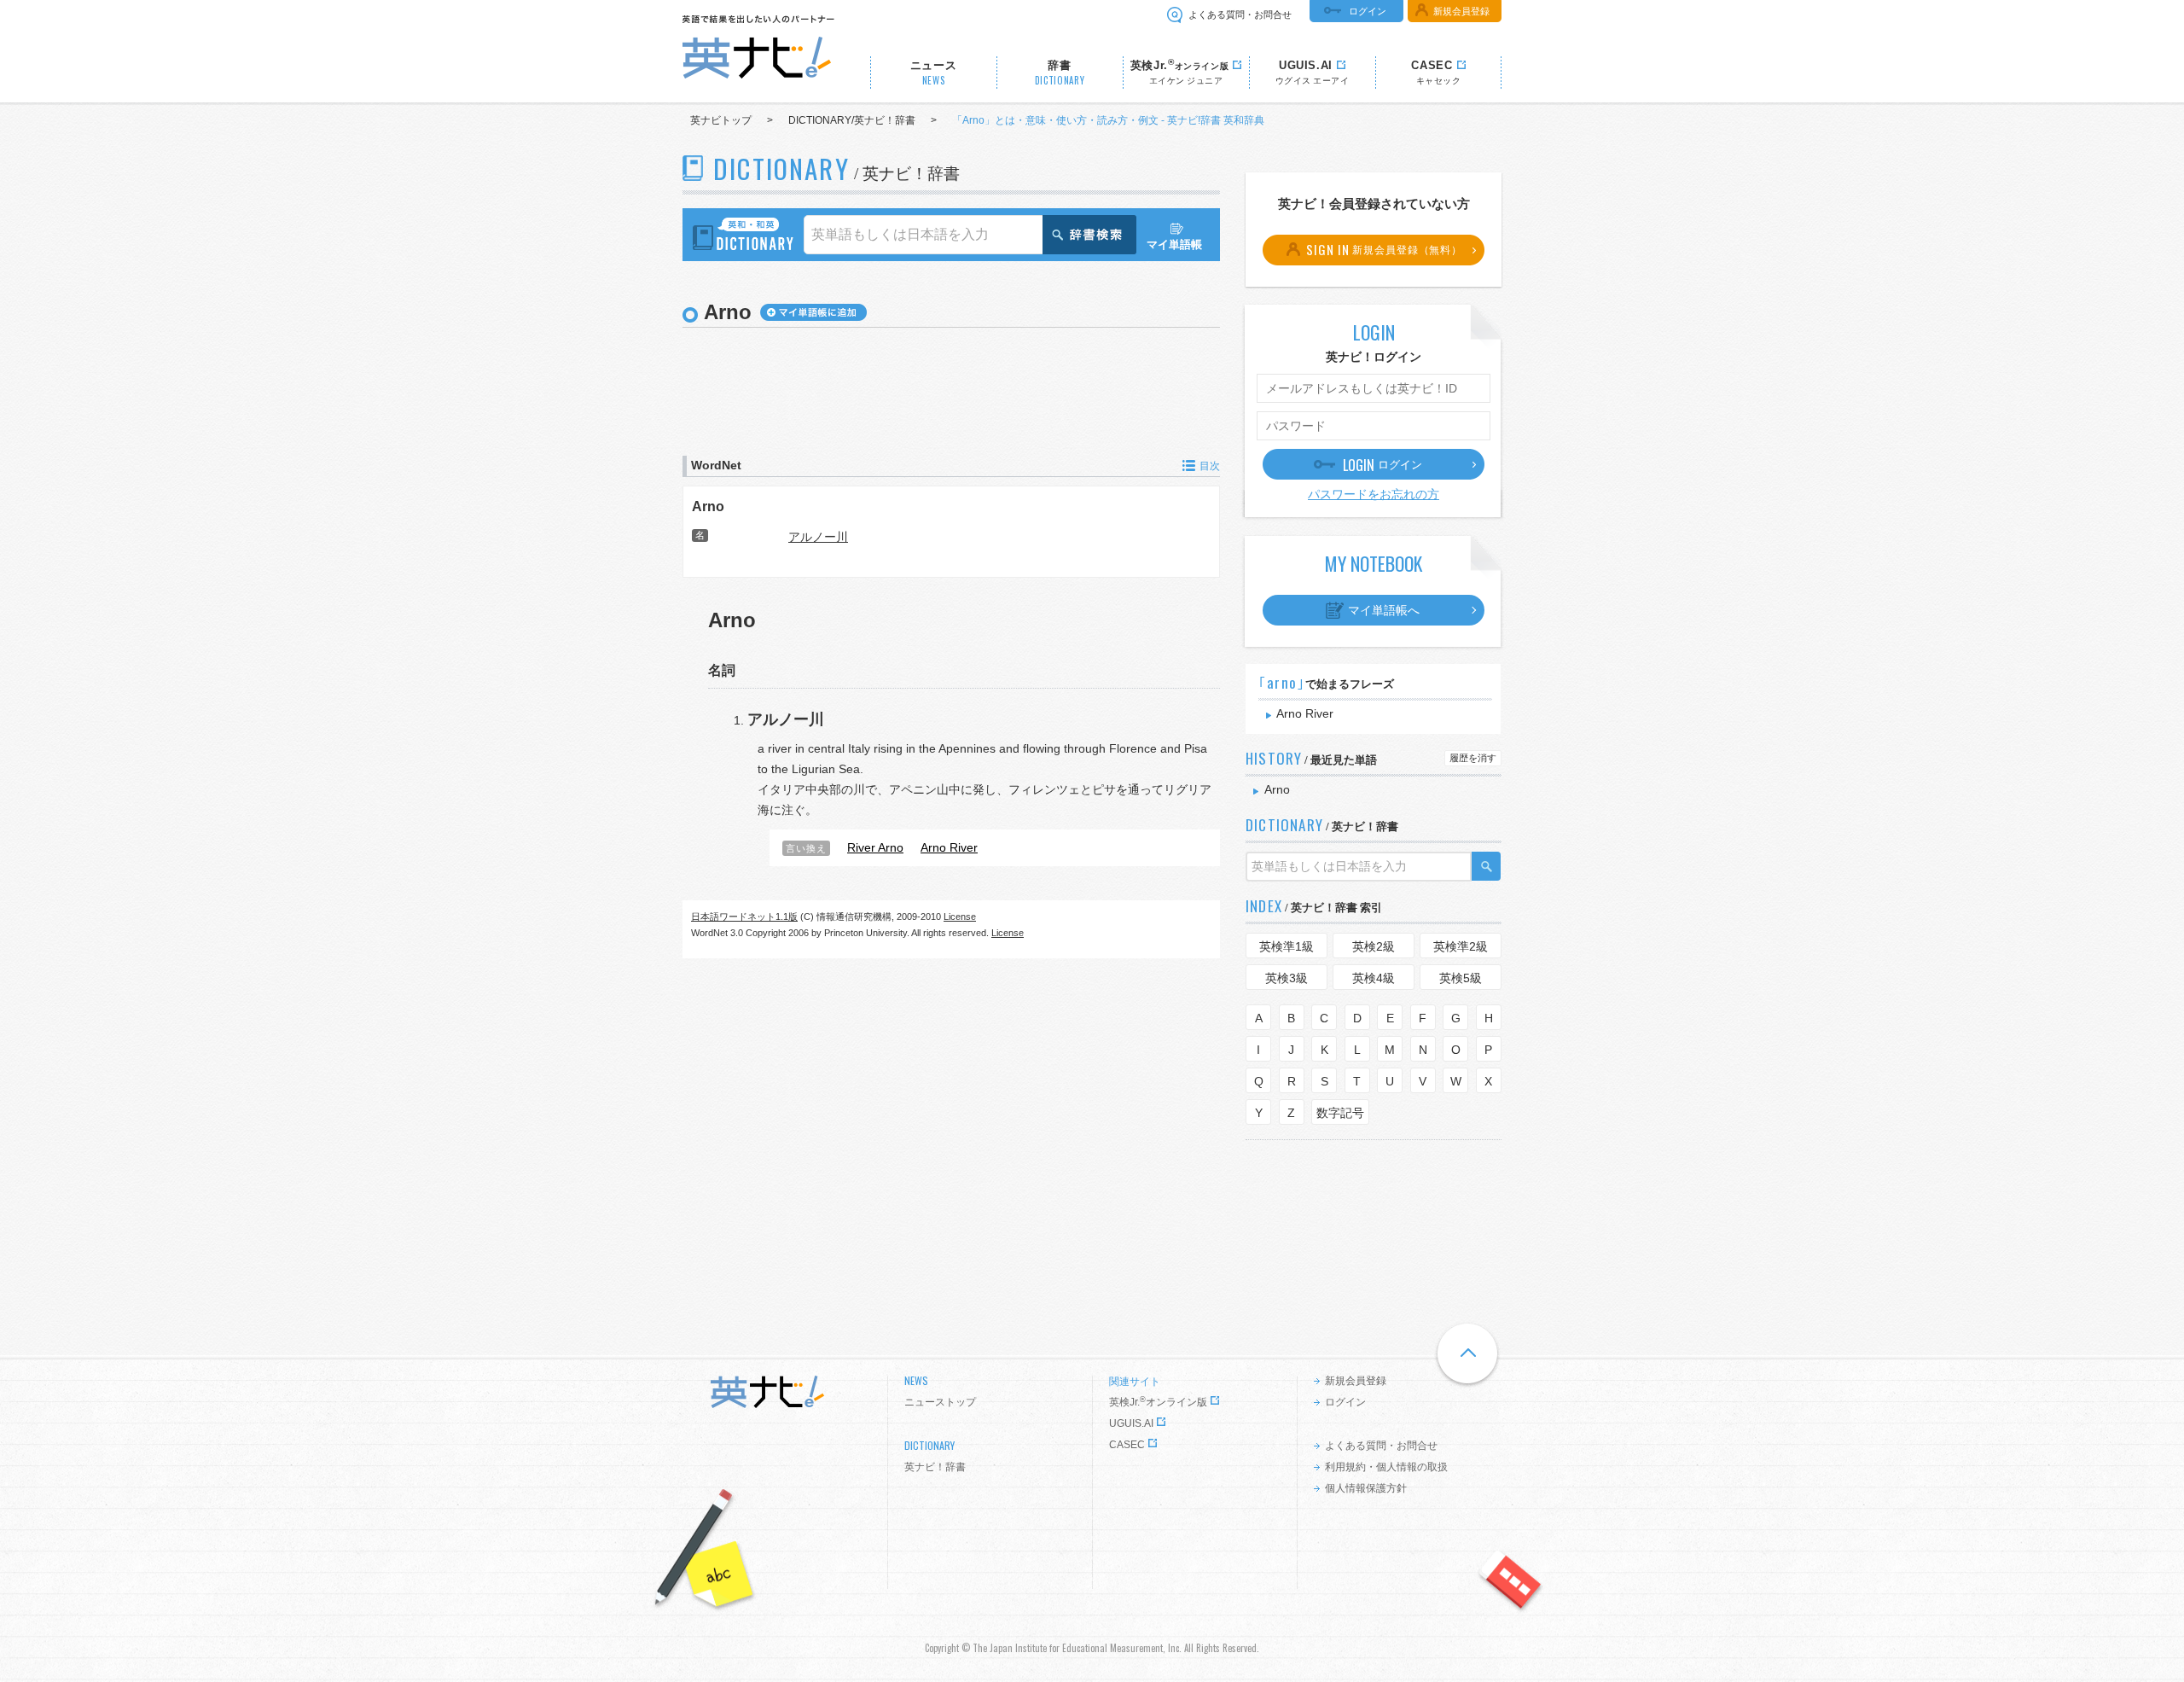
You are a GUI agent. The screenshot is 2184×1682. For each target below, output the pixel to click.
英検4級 (1374, 978)
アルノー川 (818, 537)
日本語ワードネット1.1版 (744, 917)
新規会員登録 (1461, 11)
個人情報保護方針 (1366, 1488)
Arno (708, 506)
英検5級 (1461, 978)
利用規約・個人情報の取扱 (1386, 1467)
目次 (1210, 466)
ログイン (1368, 11)
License (960, 917)
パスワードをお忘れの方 (1374, 494)
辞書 (1060, 73)
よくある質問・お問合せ (1240, 15)
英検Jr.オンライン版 (1158, 1402)
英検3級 (1287, 978)
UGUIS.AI (1131, 1423)
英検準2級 (1461, 946)
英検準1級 (1287, 946)
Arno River (1305, 713)
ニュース (934, 73)
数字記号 (1340, 1113)
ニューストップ (940, 1402)
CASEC (1127, 1445)
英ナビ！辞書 (935, 1467)
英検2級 (1374, 946)
